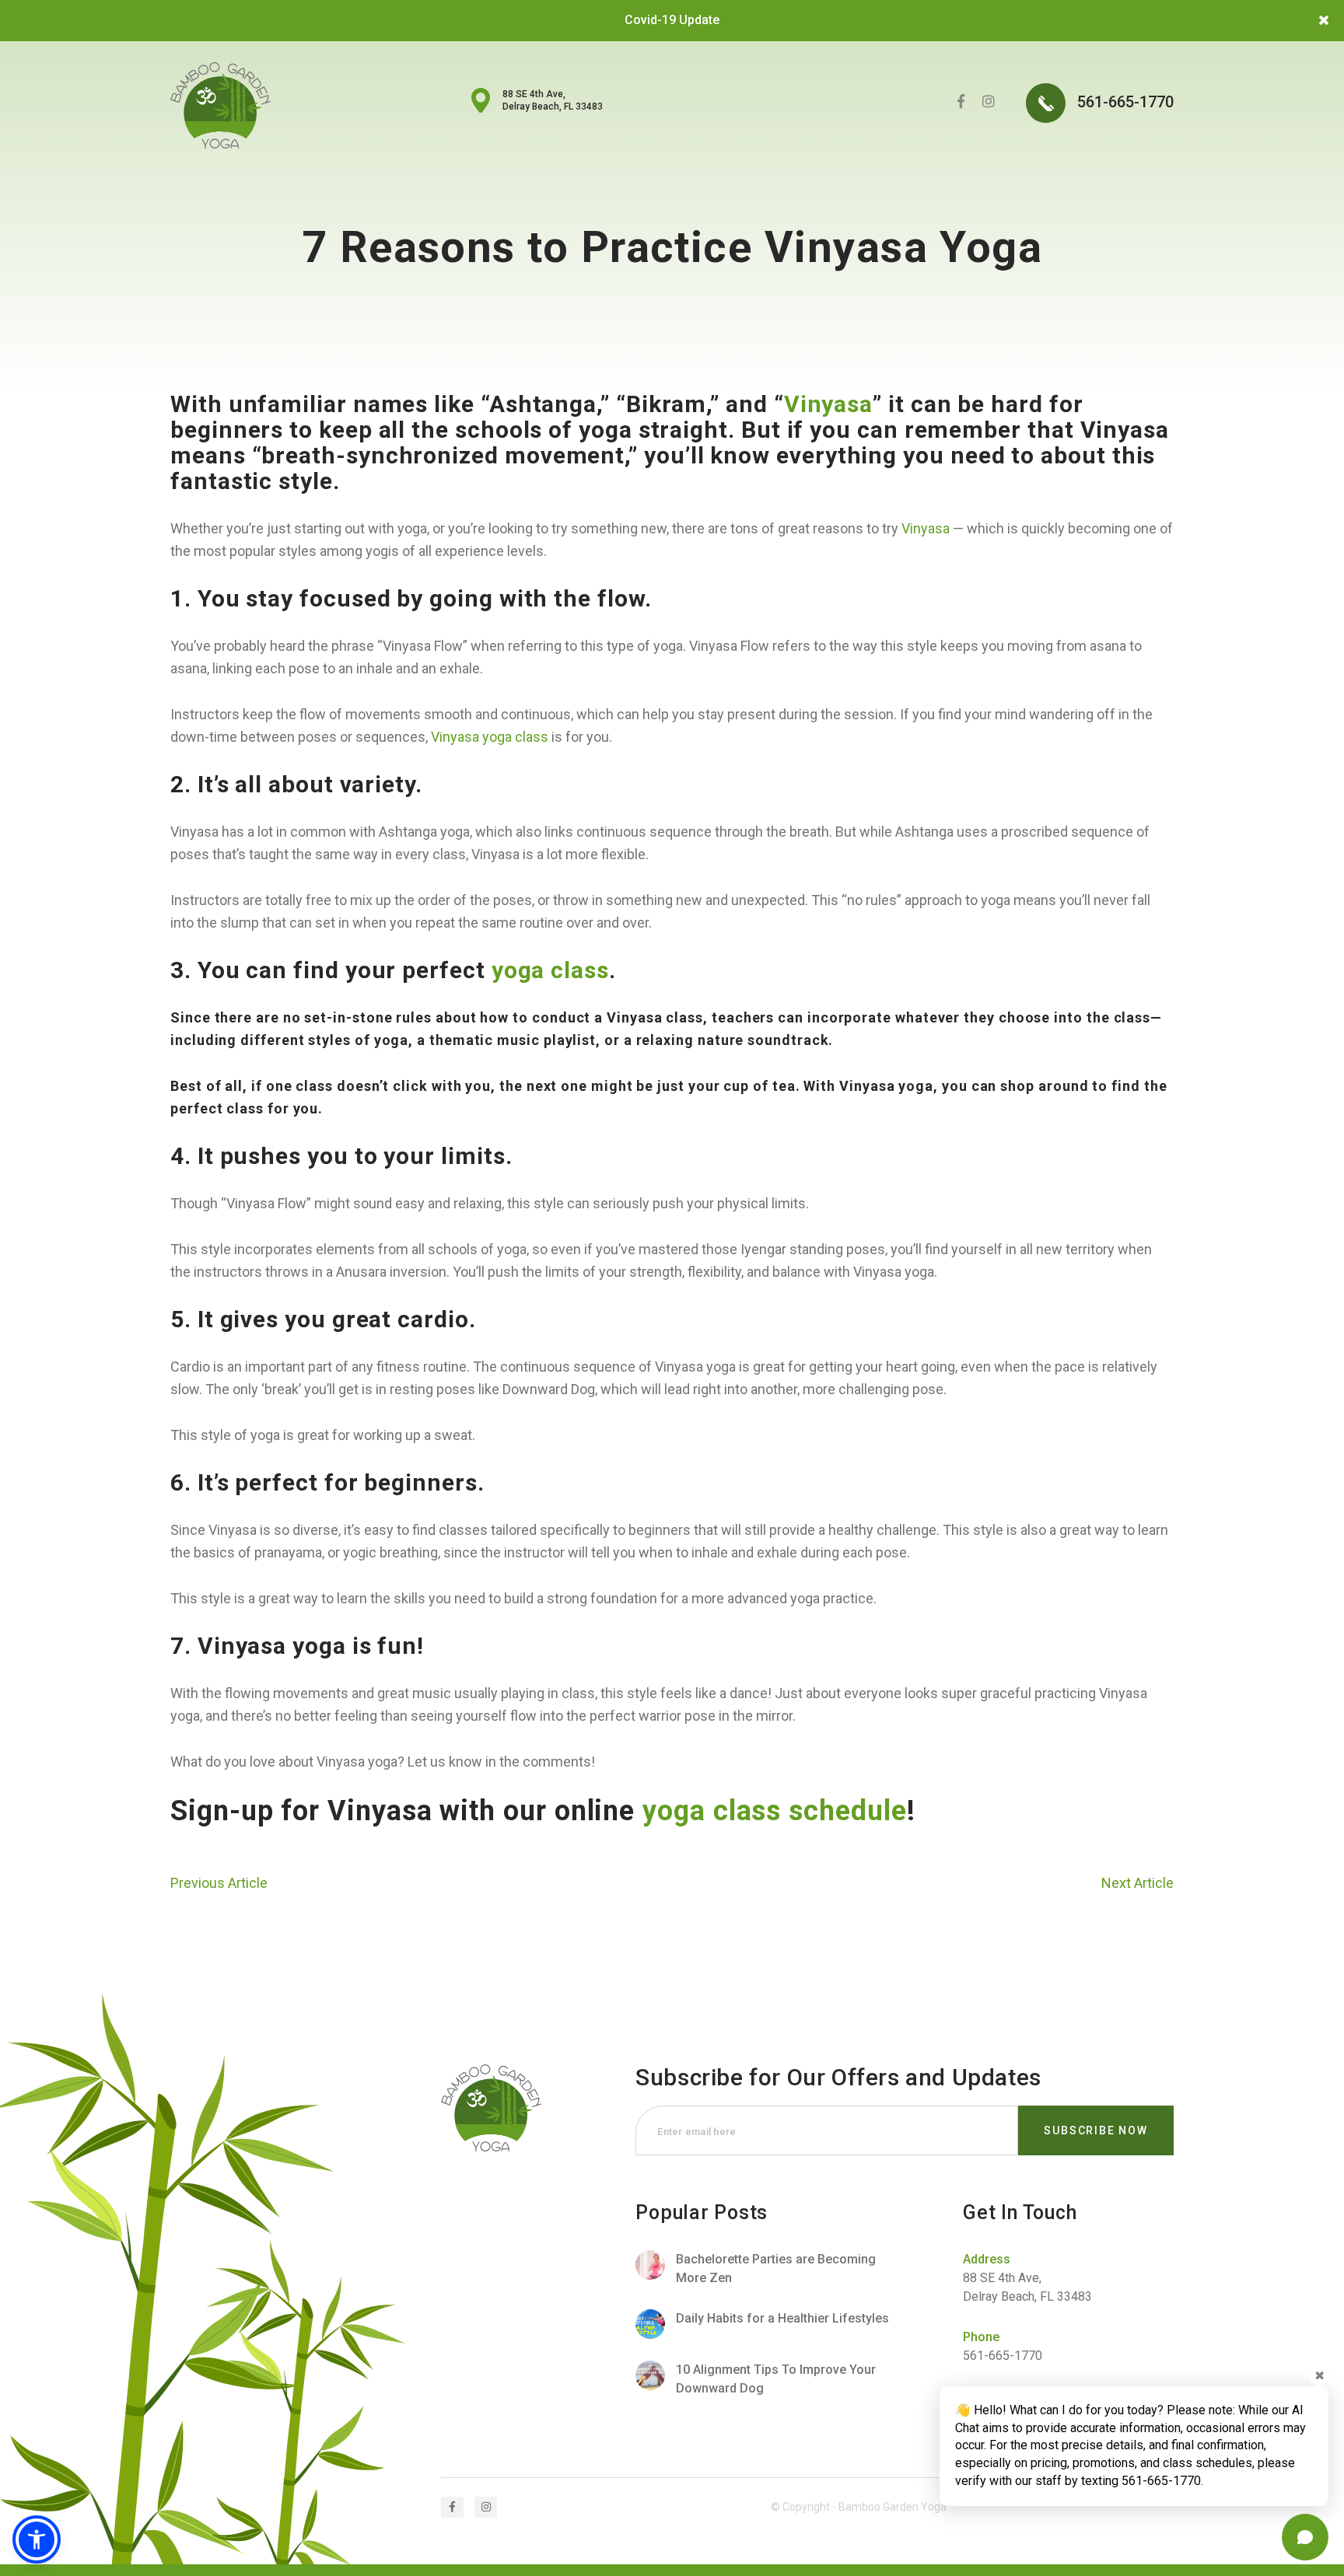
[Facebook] (961, 101)
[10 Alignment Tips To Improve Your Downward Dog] (764, 2379)
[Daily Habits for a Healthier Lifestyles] (764, 2324)
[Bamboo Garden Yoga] (220, 105)
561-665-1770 (1123, 102)
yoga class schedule (774, 1811)
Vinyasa (828, 404)
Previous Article (219, 1883)
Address (987, 2259)
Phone (981, 2337)
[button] (37, 2539)
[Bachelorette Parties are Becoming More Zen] (764, 2269)
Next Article (1137, 1883)
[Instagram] (989, 101)
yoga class (550, 970)
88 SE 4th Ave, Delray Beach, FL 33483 (553, 100)
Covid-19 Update (672, 20)
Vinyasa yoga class (490, 737)
